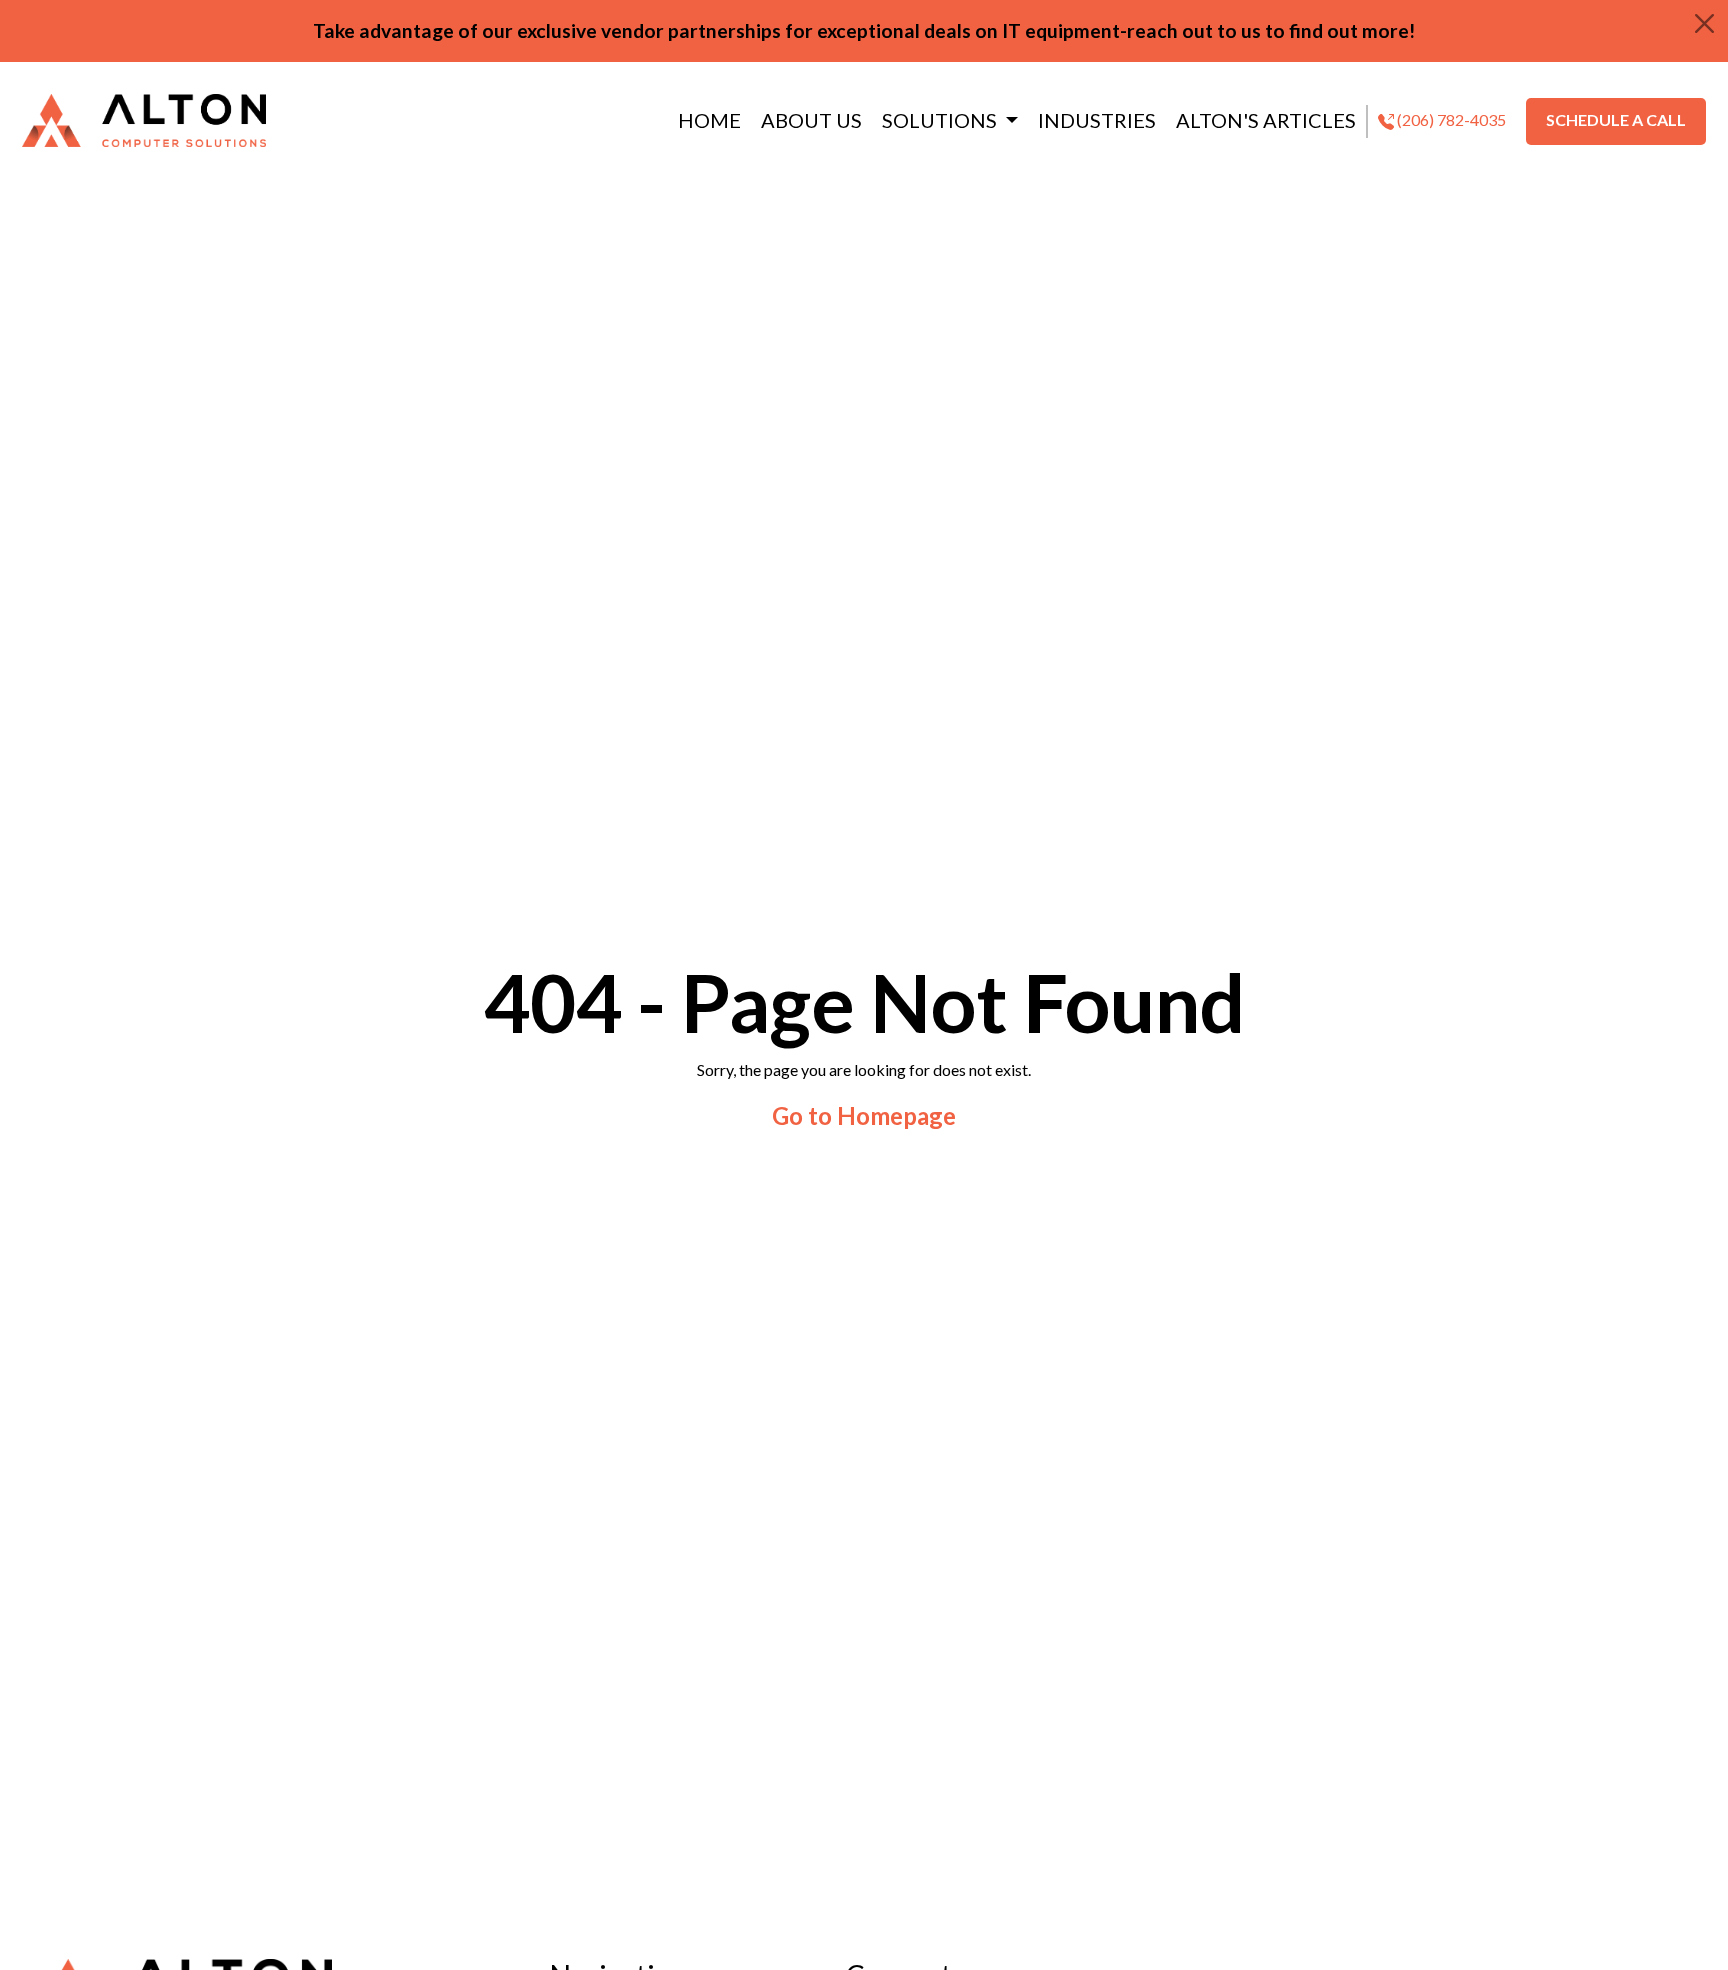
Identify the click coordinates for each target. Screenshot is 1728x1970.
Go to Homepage (864, 1115)
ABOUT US (811, 120)
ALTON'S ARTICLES (1266, 120)
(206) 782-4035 (1450, 119)
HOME (709, 120)
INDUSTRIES (1097, 120)
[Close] (1704, 23)
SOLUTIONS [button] (941, 120)
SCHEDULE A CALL (1616, 119)
